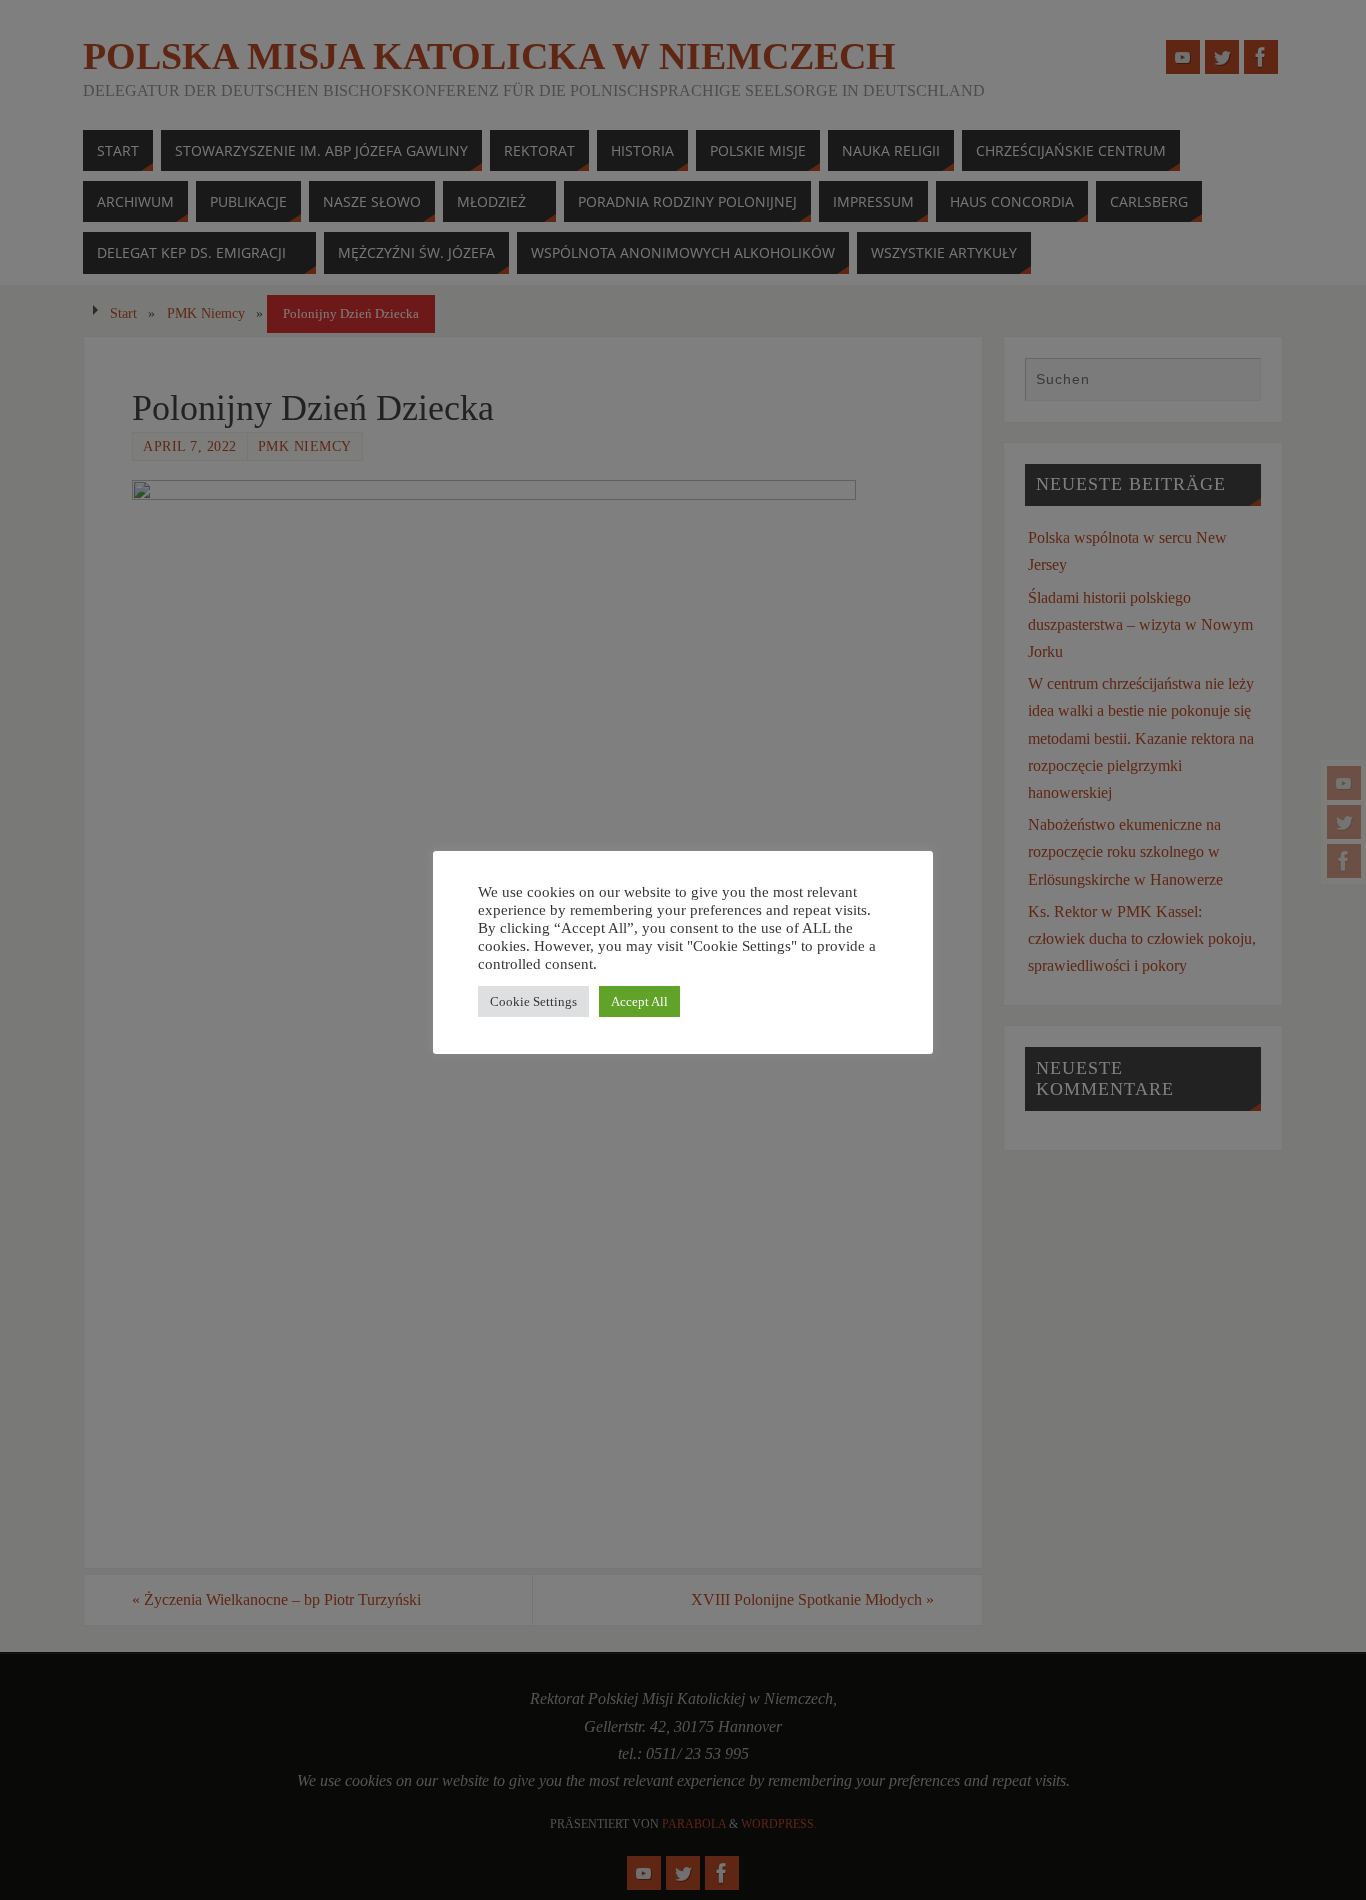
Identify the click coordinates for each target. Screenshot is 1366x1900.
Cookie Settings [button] (533, 1001)
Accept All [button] (639, 1001)
